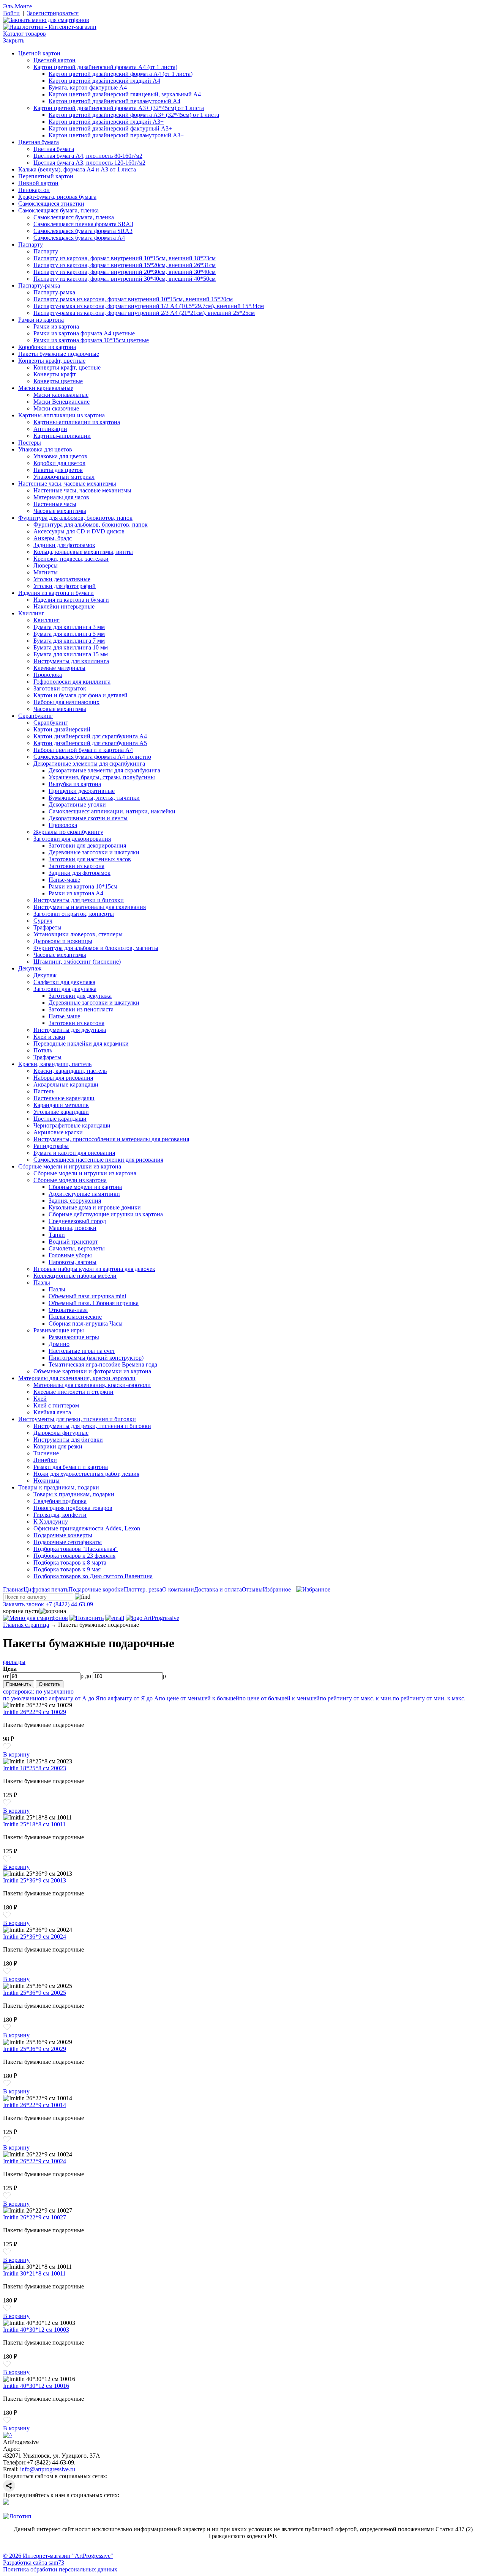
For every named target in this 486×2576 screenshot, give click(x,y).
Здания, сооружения (75, 1201)
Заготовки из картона (77, 866)
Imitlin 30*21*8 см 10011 (34, 2273)
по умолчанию (22, 1698)
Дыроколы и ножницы (63, 941)
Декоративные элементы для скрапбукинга (89, 764)
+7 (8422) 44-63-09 (69, 1604)
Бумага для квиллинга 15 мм (71, 654)
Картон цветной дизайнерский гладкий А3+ (106, 122)
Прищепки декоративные (82, 791)
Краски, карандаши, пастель (55, 1064)
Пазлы (42, 1282)
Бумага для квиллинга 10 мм (71, 647)
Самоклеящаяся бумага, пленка (58, 210)
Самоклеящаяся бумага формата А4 (79, 238)
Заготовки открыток (60, 688)
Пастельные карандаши (64, 1098)
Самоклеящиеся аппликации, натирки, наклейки (112, 811)
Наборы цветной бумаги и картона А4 (83, 750)
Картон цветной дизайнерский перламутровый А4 (114, 101)
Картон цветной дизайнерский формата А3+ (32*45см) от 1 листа (119, 108)
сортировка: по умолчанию (38, 1691)
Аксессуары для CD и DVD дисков (79, 531)
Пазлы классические (75, 1317)
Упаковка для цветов (45, 449)
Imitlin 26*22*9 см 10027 (35, 2217)
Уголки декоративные (62, 579)
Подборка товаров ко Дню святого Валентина (93, 1576)
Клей (40, 1399)
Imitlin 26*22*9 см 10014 (35, 2105)
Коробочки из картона (47, 347)
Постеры (30, 443)
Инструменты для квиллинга (71, 661)
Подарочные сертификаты (68, 1542)
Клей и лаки (49, 1037)
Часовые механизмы (60, 511)
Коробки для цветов (59, 463)
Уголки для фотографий (65, 586)
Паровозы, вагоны (73, 1262)
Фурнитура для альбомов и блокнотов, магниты (96, 948)
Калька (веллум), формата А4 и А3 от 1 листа (77, 169)
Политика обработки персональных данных (60, 2569)
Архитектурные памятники (84, 1194)
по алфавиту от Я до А (129, 1698)
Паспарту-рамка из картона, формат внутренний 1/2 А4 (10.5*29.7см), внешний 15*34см (149, 306)
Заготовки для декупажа (65, 989)
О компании (178, 1589)
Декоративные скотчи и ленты (88, 818)
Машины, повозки (73, 1228)
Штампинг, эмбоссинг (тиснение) (77, 962)
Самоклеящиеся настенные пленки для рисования (98, 1160)
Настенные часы (55, 504)
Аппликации (50, 429)
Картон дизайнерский (62, 729)
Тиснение (46, 1453)
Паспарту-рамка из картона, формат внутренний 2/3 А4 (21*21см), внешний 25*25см (144, 313)
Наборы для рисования (63, 1078)
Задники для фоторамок (64, 545)
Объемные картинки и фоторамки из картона (92, 1371)
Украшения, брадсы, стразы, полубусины (102, 777)
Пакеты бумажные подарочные (59, 354)
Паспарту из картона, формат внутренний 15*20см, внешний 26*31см (125, 265)
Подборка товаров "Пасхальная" (76, 1549)
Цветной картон (39, 53)
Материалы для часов (61, 497)
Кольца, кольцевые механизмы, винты (83, 552)
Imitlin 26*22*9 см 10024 (35, 2161)
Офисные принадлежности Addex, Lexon (87, 1528)
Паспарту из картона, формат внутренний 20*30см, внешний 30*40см (125, 272)
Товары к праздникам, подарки (59, 1487)
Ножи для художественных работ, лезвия (86, 1474)
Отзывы (252, 1589)
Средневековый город (77, 1221)
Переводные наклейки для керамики (81, 1043)
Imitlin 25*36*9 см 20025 (35, 1993)
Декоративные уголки (77, 804)
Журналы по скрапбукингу (68, 832)
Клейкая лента (52, 1412)
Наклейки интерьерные (64, 606)
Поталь (43, 1050)
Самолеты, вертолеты (77, 1248)
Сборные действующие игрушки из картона (106, 1214)
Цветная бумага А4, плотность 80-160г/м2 (88, 156)
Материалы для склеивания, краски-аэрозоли (77, 1378)
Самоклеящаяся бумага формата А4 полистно (92, 757)
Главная (13, 1589)
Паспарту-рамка (39, 285)
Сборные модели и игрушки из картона (70, 1166)
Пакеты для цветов (58, 470)
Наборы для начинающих (66, 702)
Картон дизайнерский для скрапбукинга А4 (90, 736)
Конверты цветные (58, 381)
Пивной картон (38, 183)
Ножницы (47, 1481)
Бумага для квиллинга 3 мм (69, 627)
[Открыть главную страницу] (50, 27)
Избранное (278, 1589)
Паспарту (31, 245)
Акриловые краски (58, 1132)
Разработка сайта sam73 (34, 2563)
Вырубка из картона (75, 784)
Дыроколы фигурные (61, 1433)
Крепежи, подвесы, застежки (71, 559)
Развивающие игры (59, 1330)
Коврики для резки (58, 1446)
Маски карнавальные (46, 388)
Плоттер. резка (143, 1589)
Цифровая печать (46, 1589)
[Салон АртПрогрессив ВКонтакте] (6, 2503)
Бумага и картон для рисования (74, 1153)
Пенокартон (34, 190)
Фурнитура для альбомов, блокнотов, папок (75, 518)
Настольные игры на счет (82, 1351)
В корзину (16, 1754)
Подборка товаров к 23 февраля (74, 1556)
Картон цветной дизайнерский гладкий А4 (104, 81)
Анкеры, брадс (53, 538)
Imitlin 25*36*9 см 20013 (35, 1880)
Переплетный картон (46, 176)
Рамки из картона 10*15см (83, 886)
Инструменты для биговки (68, 1440)
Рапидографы (51, 1146)
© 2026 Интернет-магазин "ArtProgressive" (58, 2556)
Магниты (46, 572)
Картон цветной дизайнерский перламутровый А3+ (116, 135)
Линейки (45, 1460)
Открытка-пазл (68, 1310)
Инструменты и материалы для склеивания (90, 907)
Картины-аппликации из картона (62, 415)
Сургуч (43, 921)
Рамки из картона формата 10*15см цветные (91, 340)
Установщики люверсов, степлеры (78, 934)
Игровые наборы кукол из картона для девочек (94, 1269)
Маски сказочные (56, 408)
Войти (11, 13)
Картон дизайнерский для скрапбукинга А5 (90, 743)
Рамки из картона (41, 320)
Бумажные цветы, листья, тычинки (94, 798)
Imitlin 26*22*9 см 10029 (35, 1712)
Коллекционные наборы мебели (75, 1276)
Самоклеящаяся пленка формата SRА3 (83, 224)
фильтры (14, 1662)
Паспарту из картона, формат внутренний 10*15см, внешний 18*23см (125, 258)
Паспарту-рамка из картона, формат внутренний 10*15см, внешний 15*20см (133, 299)
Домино (59, 1344)
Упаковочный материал (64, 477)
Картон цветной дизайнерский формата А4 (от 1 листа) (105, 67)
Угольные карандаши (61, 1112)
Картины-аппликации (62, 436)
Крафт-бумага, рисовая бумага (57, 197)
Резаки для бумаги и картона (71, 1467)
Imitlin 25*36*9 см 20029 (35, 2049)
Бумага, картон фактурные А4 (88, 87)
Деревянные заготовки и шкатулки (94, 852)
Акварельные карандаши (66, 1084)
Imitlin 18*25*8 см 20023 (35, 1768)
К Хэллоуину (51, 1522)
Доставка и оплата (218, 1589)
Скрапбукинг (36, 716)
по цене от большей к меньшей (279, 1698)
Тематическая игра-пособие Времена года (103, 1364)
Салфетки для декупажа (64, 982)
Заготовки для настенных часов (90, 859)
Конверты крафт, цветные (52, 361)
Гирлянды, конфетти (60, 1515)
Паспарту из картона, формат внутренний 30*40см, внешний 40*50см (125, 279)
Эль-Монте (17, 6)
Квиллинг (31, 613)
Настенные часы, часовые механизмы (67, 484)
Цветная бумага (39, 142)
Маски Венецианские (62, 402)
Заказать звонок (24, 1604)
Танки (57, 1235)
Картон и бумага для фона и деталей (80, 695)
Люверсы (46, 565)
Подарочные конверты (63, 1535)
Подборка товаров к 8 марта (70, 1562)
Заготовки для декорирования (72, 839)
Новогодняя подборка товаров (73, 1508)
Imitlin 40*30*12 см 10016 (36, 2386)
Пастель (44, 1091)
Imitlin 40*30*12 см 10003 (36, 2330)
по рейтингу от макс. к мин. (356, 1698)
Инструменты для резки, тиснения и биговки (77, 1419)
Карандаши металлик (61, 1105)
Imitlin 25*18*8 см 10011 (34, 1824)
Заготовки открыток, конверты (74, 914)
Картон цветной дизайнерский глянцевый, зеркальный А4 (125, 94)
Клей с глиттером (56, 1405)
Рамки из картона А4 (76, 893)
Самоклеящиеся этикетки (51, 204)
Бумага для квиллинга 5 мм (69, 634)
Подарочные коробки (96, 1589)
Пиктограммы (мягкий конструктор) (96, 1358)
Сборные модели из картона (70, 1180)
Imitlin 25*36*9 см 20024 (35, 1937)
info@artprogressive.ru (48, 2469)
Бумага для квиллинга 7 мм (69, 641)
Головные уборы (70, 1255)
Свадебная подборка (60, 1501)
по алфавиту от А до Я (70, 1698)
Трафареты (47, 927)
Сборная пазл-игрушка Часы (86, 1323)
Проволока (48, 675)
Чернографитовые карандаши (72, 1125)
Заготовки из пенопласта (81, 1009)
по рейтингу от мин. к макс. (429, 1698)
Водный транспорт (73, 1242)
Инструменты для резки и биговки (79, 900)
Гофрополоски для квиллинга (72, 682)
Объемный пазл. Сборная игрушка (94, 1303)
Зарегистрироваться (53, 13)
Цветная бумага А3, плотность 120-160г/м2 (89, 163)
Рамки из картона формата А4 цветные (84, 333)
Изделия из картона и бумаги (56, 593)
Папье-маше (64, 880)
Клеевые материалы (59, 668)
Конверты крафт (55, 374)
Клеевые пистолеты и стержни (73, 1392)
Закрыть (14, 40)
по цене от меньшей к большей (199, 1698)
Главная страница (26, 1625)
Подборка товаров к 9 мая (67, 1569)
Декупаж (30, 968)
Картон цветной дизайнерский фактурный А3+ (110, 128)
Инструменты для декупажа (70, 1030)
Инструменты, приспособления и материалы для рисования (111, 1139)
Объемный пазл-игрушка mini (87, 1296)
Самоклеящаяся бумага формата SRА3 (83, 231)
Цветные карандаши (60, 1119)
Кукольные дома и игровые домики (95, 1207)
